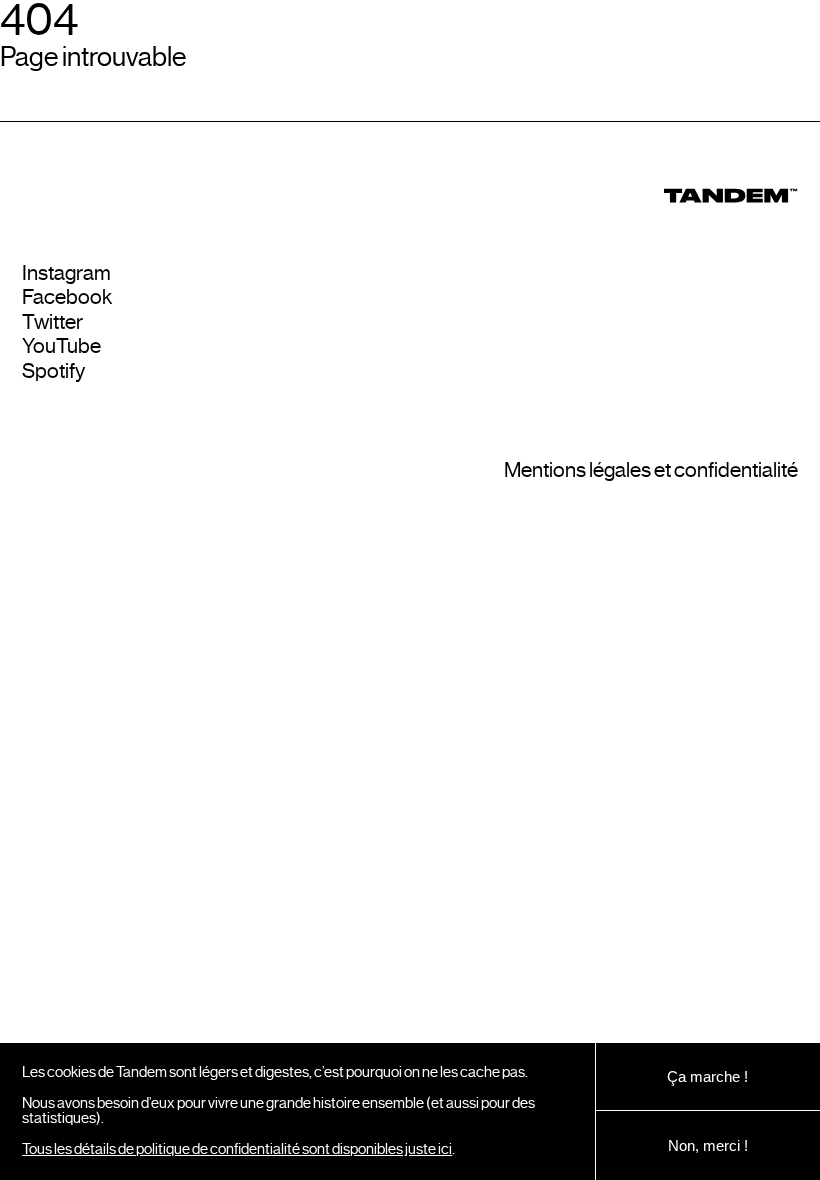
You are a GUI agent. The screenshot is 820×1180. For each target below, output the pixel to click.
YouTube (61, 346)
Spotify (53, 371)
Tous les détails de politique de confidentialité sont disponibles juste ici (237, 1149)
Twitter (52, 322)
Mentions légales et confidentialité (651, 470)
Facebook (67, 297)
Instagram (66, 273)
